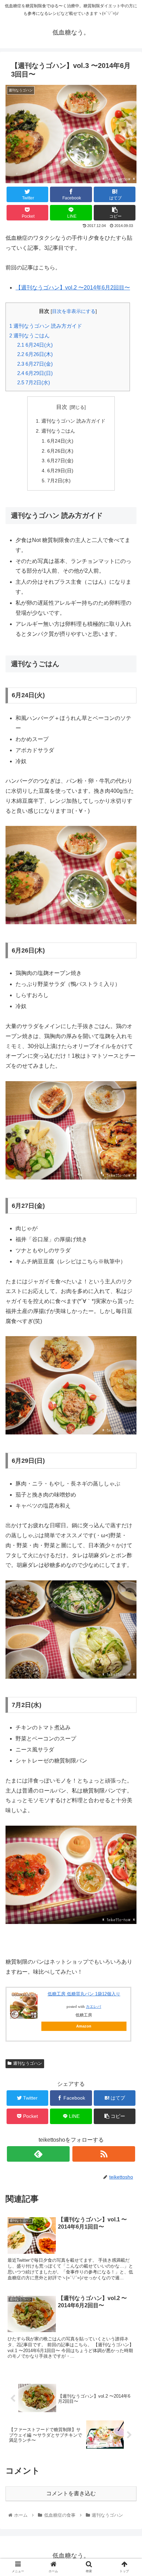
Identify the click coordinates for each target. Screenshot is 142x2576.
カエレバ (93, 2007)
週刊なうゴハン (28, 2063)
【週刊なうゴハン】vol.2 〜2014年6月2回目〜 (73, 288)
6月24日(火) (35, 345)
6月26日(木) (35, 354)
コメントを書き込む (71, 2493)
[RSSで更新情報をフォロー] (104, 2154)
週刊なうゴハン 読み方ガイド (46, 326)
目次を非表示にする (74, 311)
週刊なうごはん (29, 335)
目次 (62, 407)
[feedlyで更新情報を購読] (38, 2154)
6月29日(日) (35, 373)
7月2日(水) (34, 382)
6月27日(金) (35, 364)
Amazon (84, 2026)
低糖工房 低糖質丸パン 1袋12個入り (84, 1994)
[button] (128, 1351)
